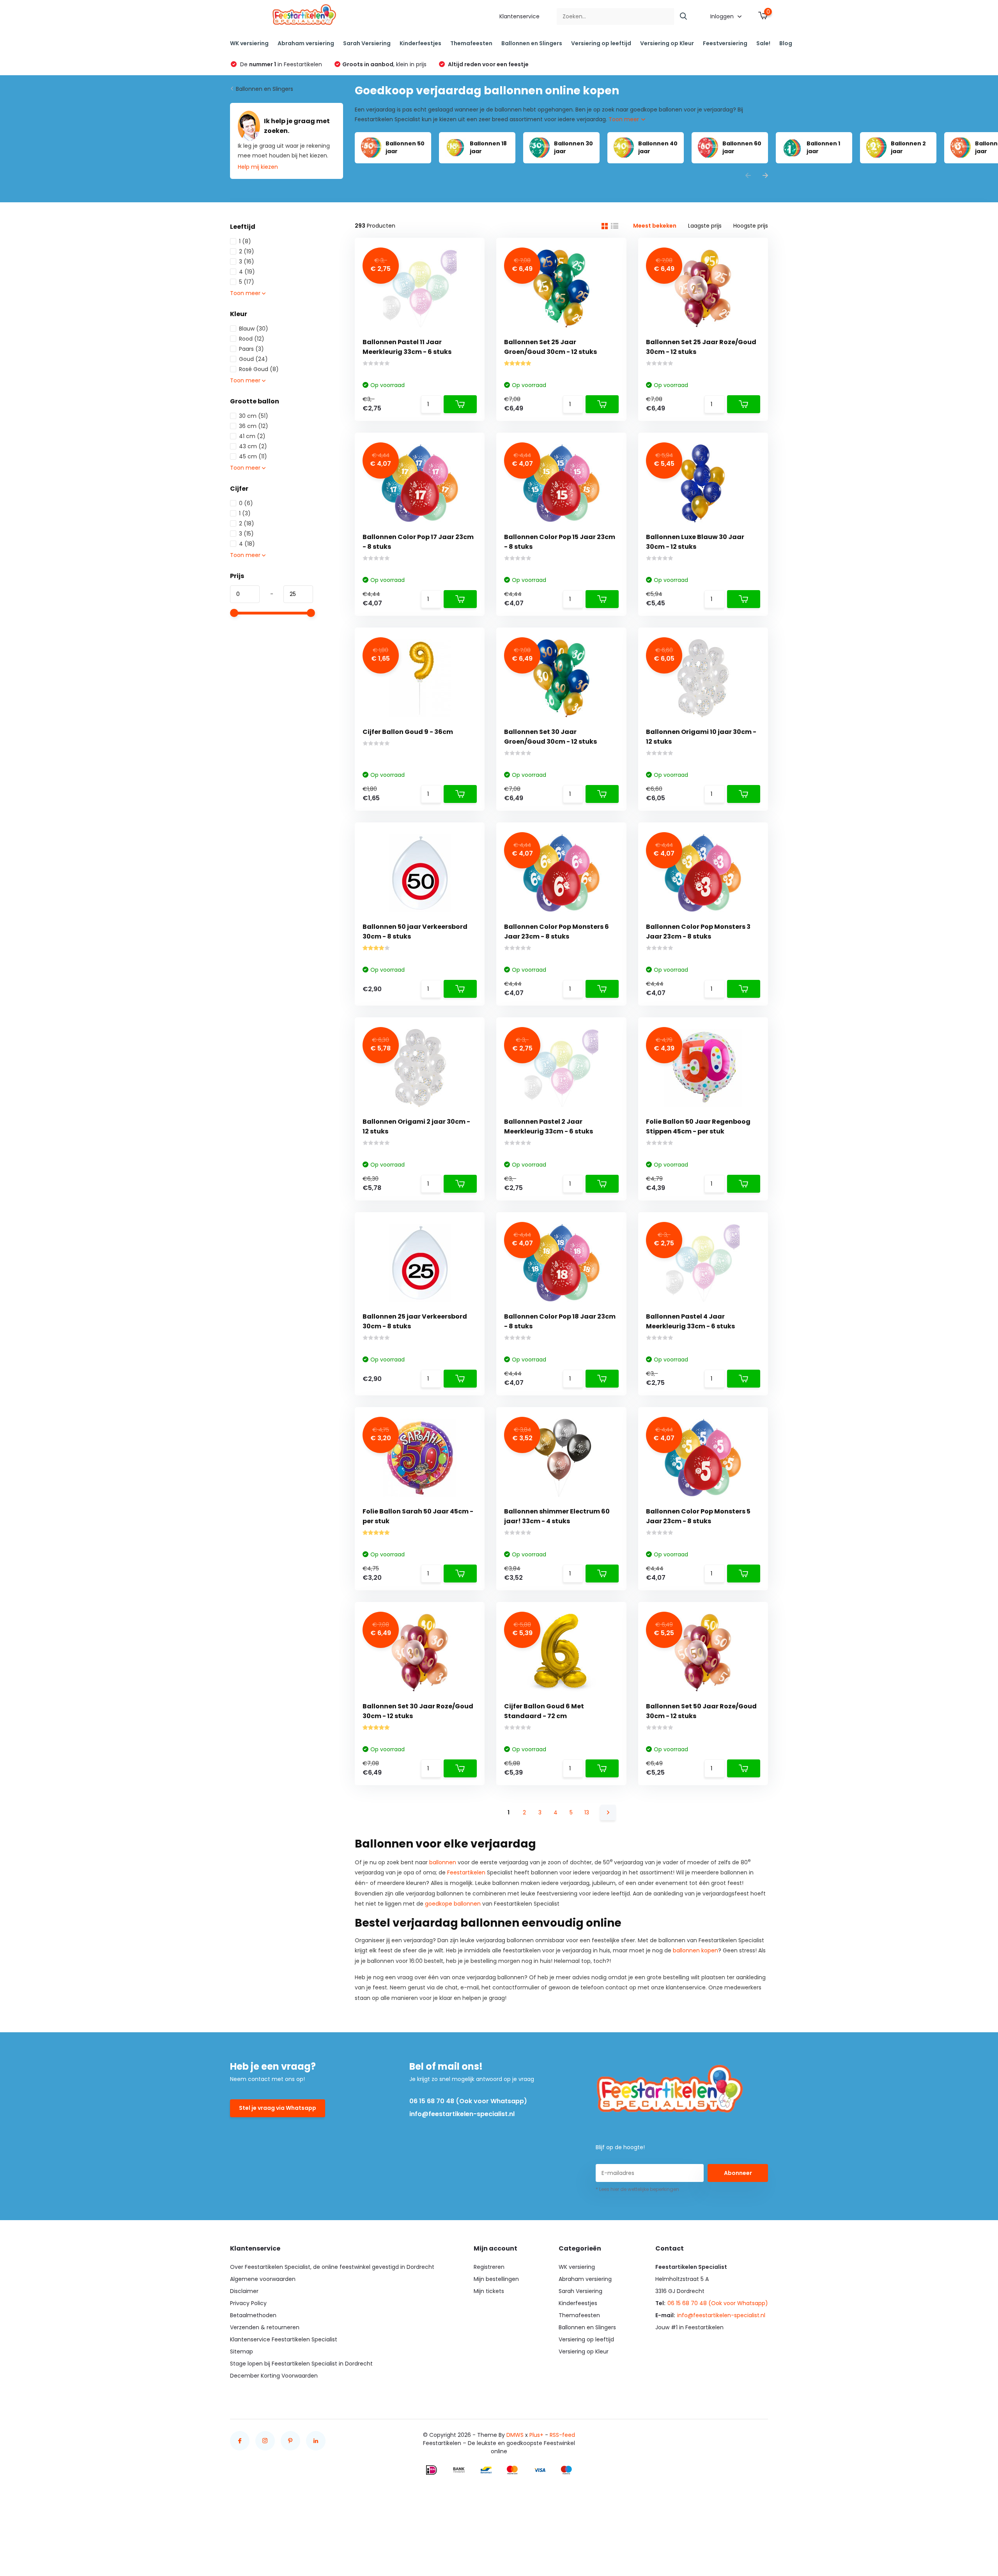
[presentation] (748, 176)
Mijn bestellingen (496, 2279)
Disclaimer (244, 2291)
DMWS (515, 2435)
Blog (786, 43)
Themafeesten (471, 43)
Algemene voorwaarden (263, 2279)
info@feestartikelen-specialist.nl (462, 2114)
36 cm (254, 426)
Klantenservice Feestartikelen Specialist (284, 2339)
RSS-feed (562, 2435)
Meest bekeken (655, 226)
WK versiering (249, 43)
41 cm (252, 436)
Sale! (763, 43)
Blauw (254, 329)
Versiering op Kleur (667, 43)
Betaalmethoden (253, 2315)
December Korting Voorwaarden (274, 2376)
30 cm (254, 416)
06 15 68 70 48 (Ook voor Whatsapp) (468, 2101)
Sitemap (242, 2351)
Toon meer (625, 119)
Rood (252, 339)
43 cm (253, 446)
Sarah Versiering (367, 43)
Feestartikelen (466, 1872)
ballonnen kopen (695, 1950)
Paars (251, 349)
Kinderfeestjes (420, 43)
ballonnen (443, 1862)
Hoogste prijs (751, 226)
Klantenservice (519, 16)
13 (587, 1812)
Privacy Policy (248, 2303)
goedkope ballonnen (453, 1904)
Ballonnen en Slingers (532, 43)
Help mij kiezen (258, 167)
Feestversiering (725, 43)
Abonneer (738, 2173)
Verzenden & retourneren (265, 2327)
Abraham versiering (306, 43)
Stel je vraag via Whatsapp (278, 2108)
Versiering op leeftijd (601, 43)
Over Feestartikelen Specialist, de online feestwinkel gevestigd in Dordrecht (332, 2267)
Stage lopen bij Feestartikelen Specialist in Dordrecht (301, 2364)
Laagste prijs (705, 226)
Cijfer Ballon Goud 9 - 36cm (408, 732)
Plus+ (536, 2435)
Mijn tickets (489, 2291)
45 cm (253, 456)
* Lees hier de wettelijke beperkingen (637, 2189)
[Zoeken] (684, 17)
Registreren (489, 2267)
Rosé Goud (259, 369)
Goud (253, 359)
